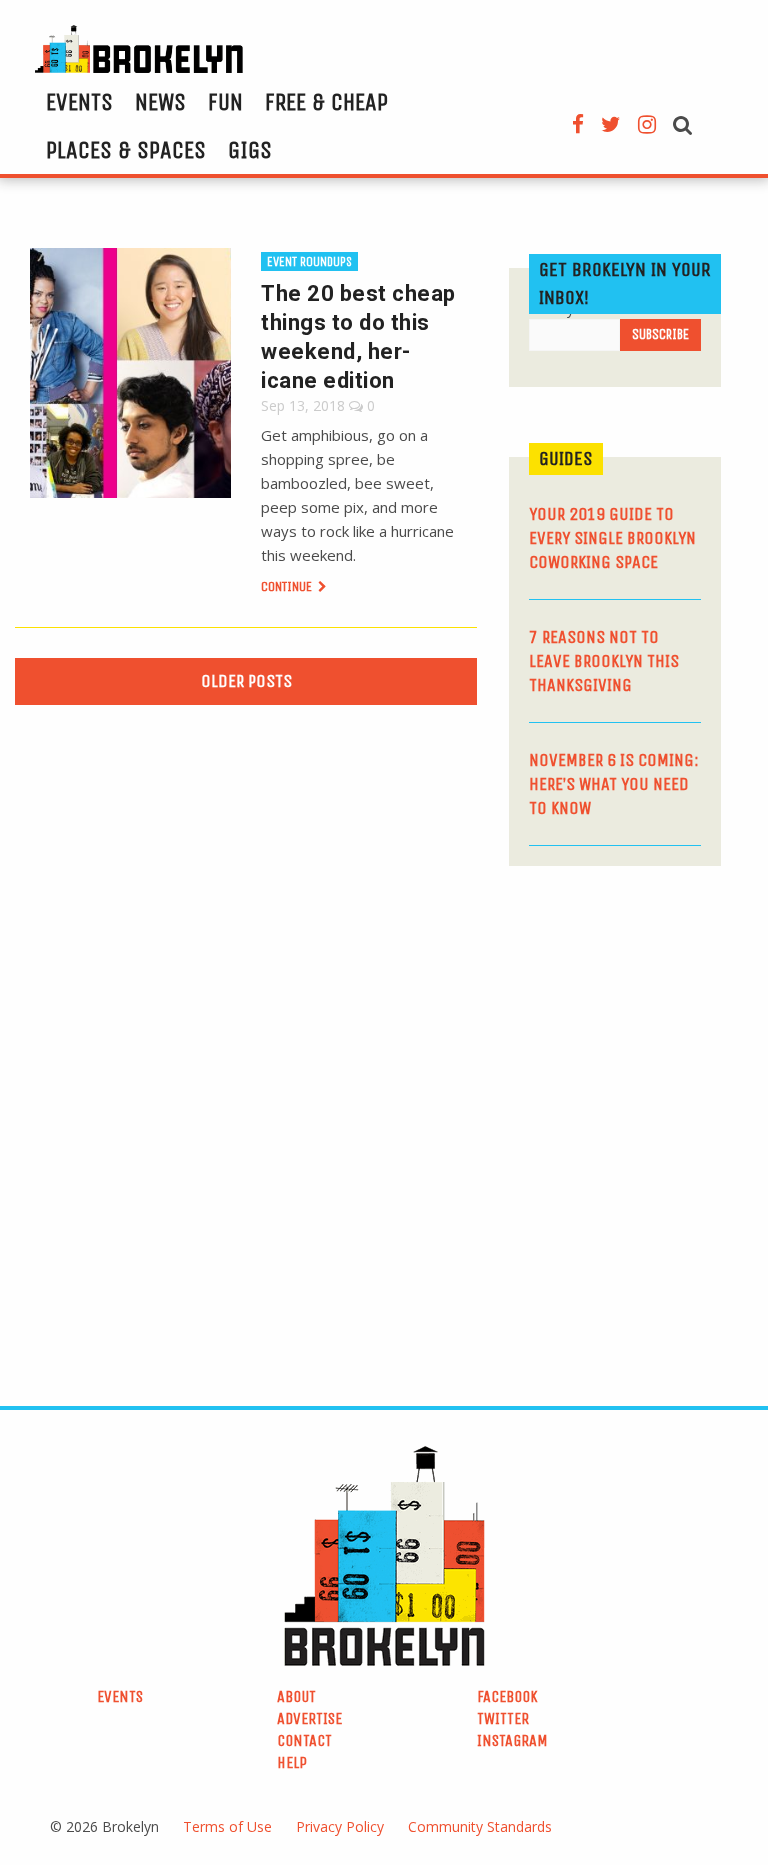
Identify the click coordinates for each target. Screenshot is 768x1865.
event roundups (309, 261)
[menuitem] (79, 102)
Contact (304, 1740)
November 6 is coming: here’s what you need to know (614, 784)
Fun (225, 102)
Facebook (507, 1696)
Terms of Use (227, 1826)
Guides (566, 458)
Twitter (503, 1718)
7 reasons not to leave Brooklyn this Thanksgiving (604, 661)
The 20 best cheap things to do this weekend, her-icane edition (358, 337)
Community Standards (480, 1826)
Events (79, 102)
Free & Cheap (326, 102)
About (296, 1696)
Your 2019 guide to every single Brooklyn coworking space (612, 538)
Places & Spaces (126, 150)
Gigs (250, 150)
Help (292, 1762)
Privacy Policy (340, 1826)
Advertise (309, 1718)
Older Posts (246, 681)
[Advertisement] (638, 1021)
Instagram (512, 1740)
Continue (288, 586)
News (160, 102)
